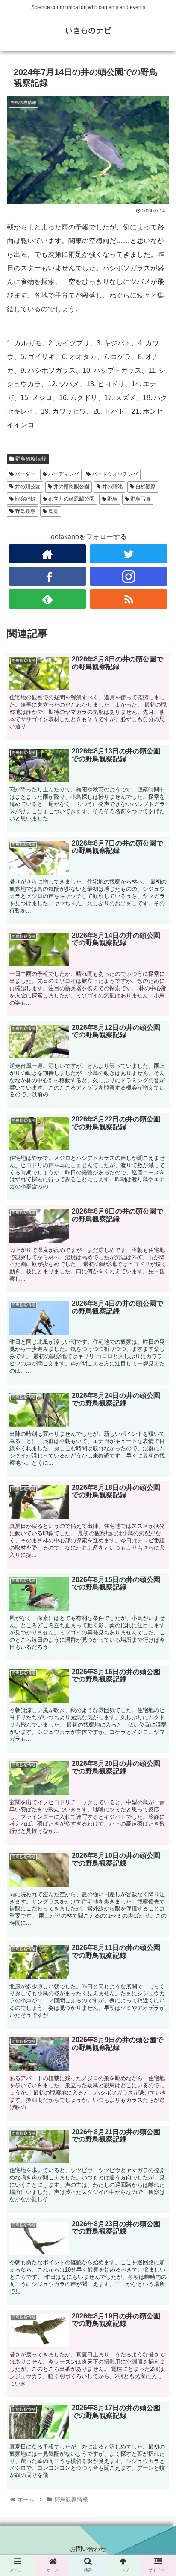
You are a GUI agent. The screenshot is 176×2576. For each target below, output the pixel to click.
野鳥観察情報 (30, 459)
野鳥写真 (140, 499)
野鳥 (112, 499)
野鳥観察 (25, 511)
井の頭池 (112, 487)
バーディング (63, 474)
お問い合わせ (88, 2549)
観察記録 (25, 499)
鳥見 (53, 511)
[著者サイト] (47, 554)
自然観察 (145, 487)
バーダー (25, 474)
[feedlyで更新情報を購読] (47, 599)
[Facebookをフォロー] (47, 576)
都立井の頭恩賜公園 (71, 499)
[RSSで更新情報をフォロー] (129, 599)
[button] (158, 1435)
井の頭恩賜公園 (71, 487)
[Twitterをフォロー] (129, 554)
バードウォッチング (114, 474)
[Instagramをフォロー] (129, 576)
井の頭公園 (27, 487)
